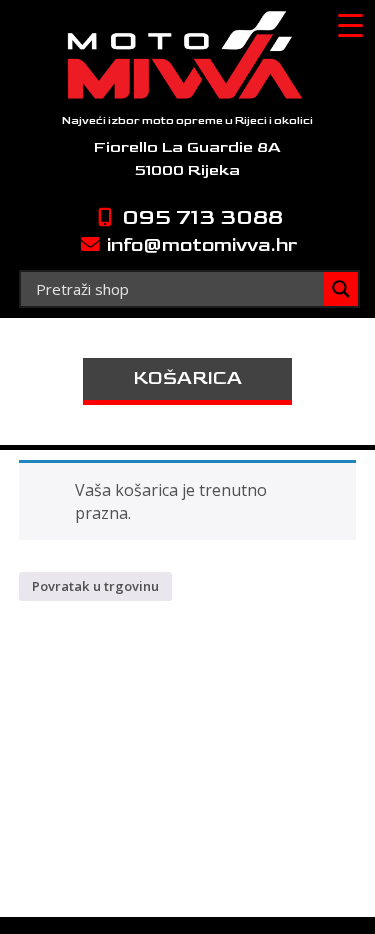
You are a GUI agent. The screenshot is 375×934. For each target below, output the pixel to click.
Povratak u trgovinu (95, 586)
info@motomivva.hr (200, 245)
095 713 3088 (200, 217)
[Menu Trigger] (350, 25)
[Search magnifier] (341, 289)
